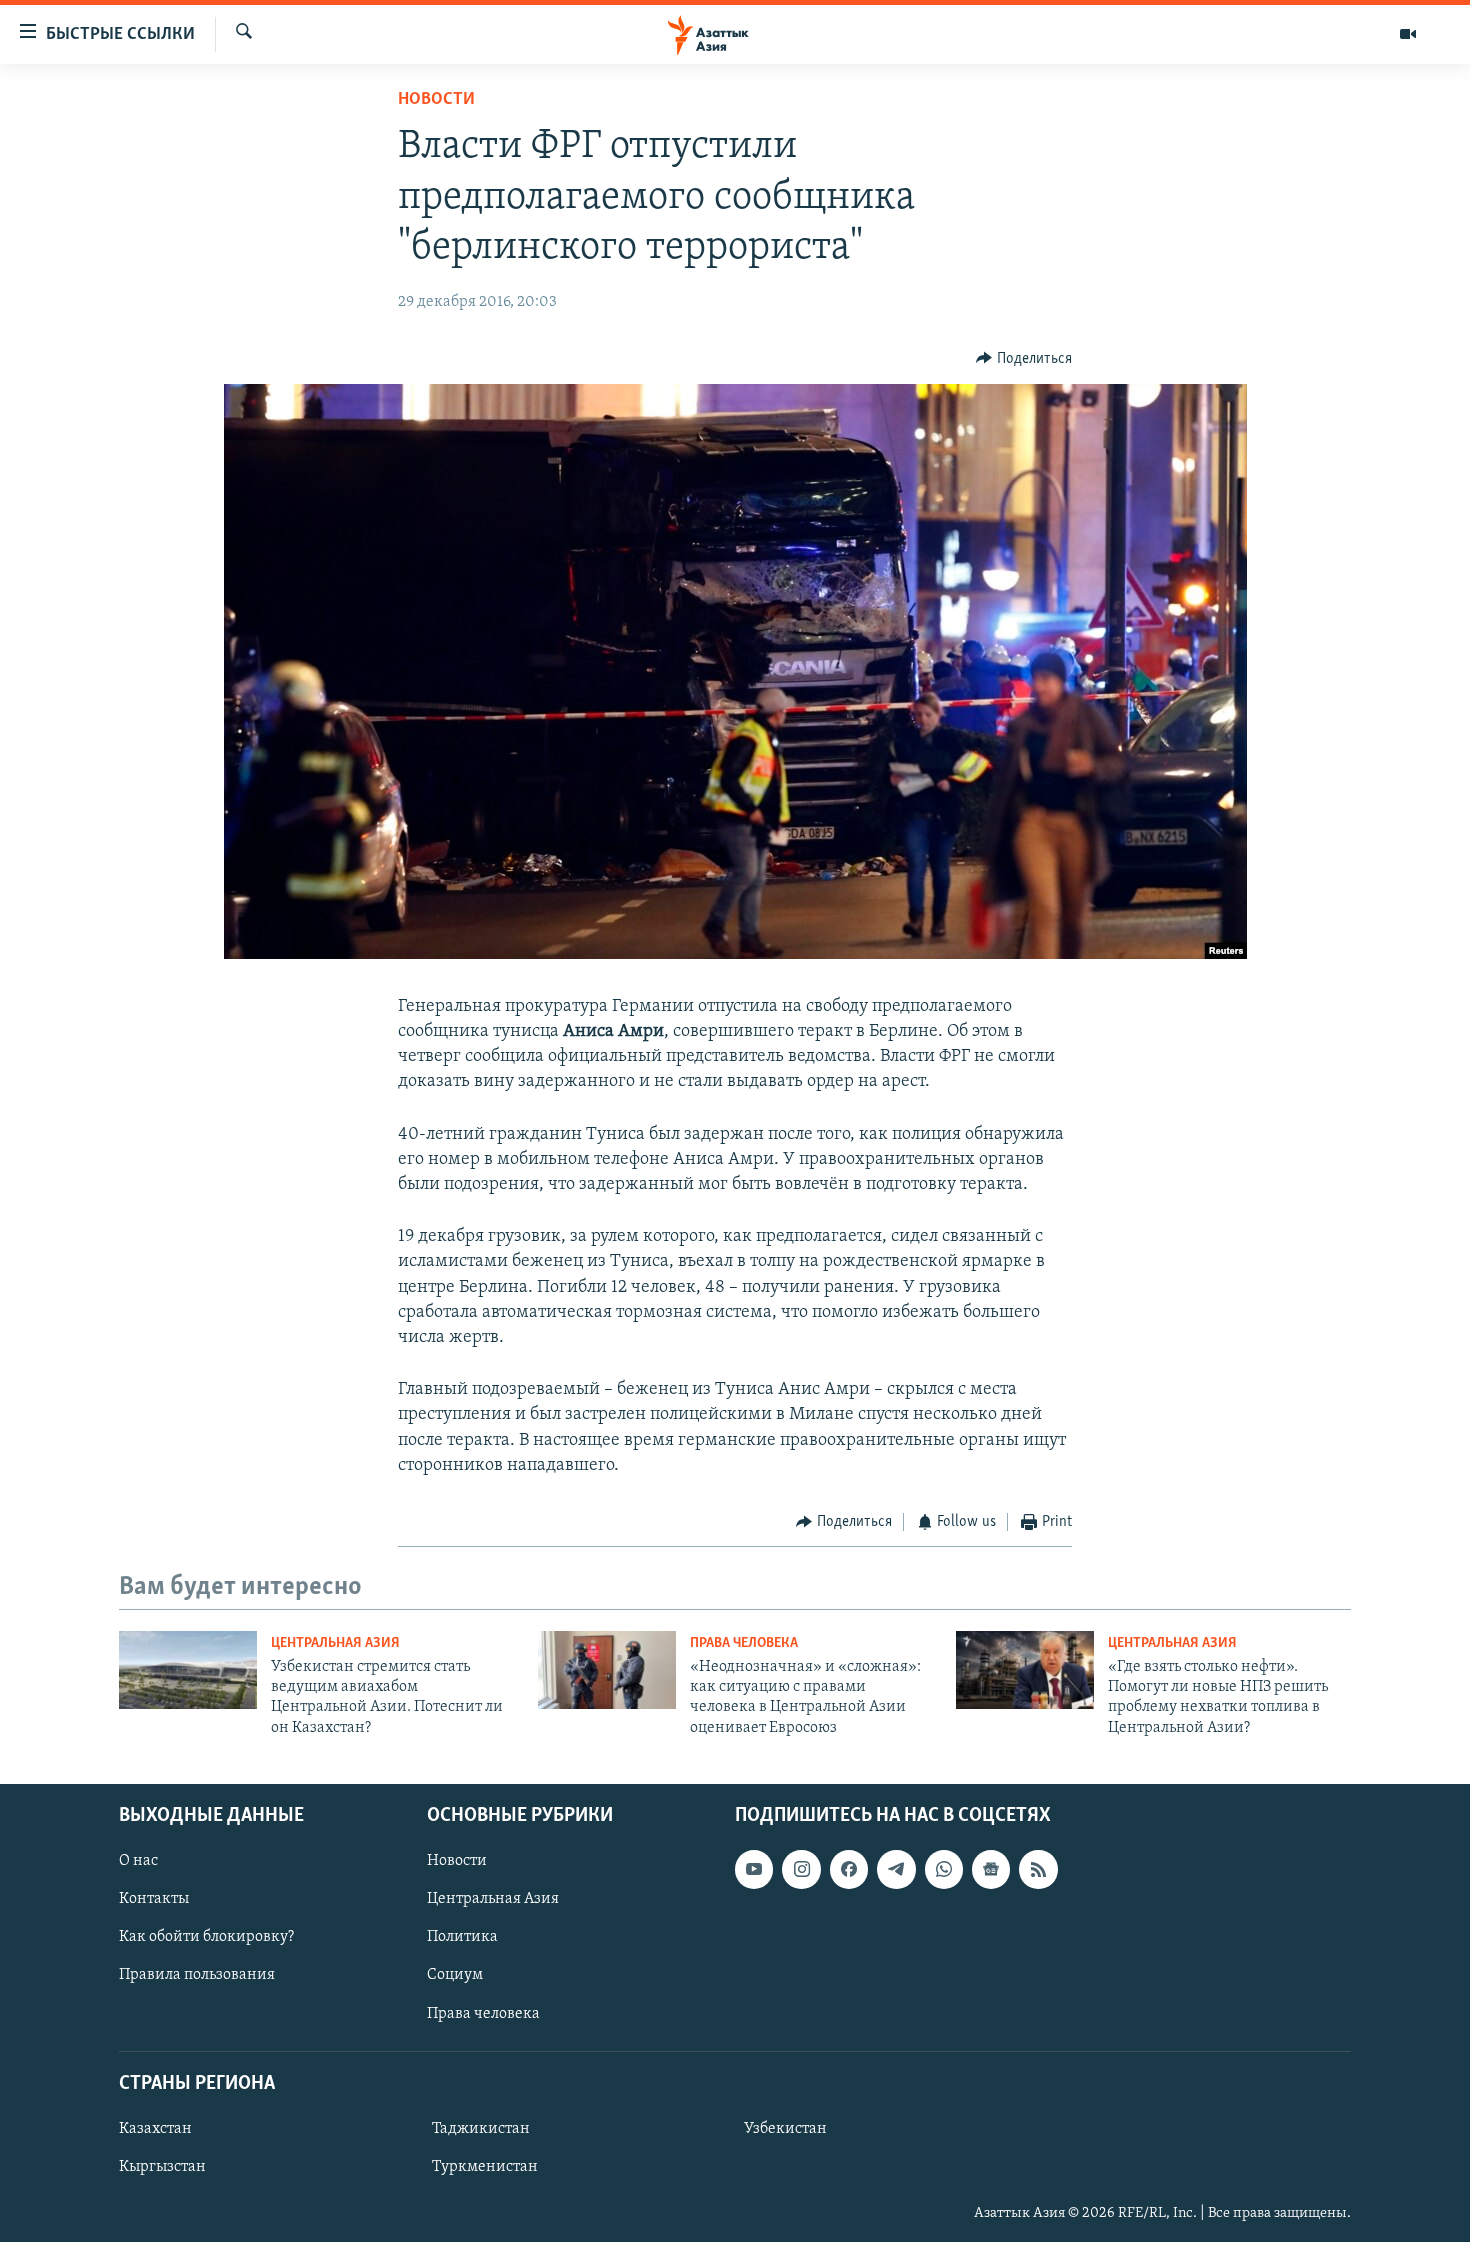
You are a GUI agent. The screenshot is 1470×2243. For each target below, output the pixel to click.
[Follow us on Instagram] (801, 1869)
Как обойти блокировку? (206, 1938)
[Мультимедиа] (1408, 34)
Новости (436, 100)
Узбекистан (785, 2129)
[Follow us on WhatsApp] (944, 1869)
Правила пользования (197, 1976)
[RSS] (1038, 1869)
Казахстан (155, 2129)
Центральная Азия (335, 1643)
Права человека (744, 1643)
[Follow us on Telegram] (896, 1869)
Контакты (154, 1899)
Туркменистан (485, 2167)
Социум (455, 1976)
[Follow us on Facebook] (849, 1869)
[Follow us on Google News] (991, 1869)
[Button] (1024, 359)
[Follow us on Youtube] (754, 1869)
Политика (462, 1938)
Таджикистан (481, 2129)
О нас (138, 1861)
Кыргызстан (162, 2167)
